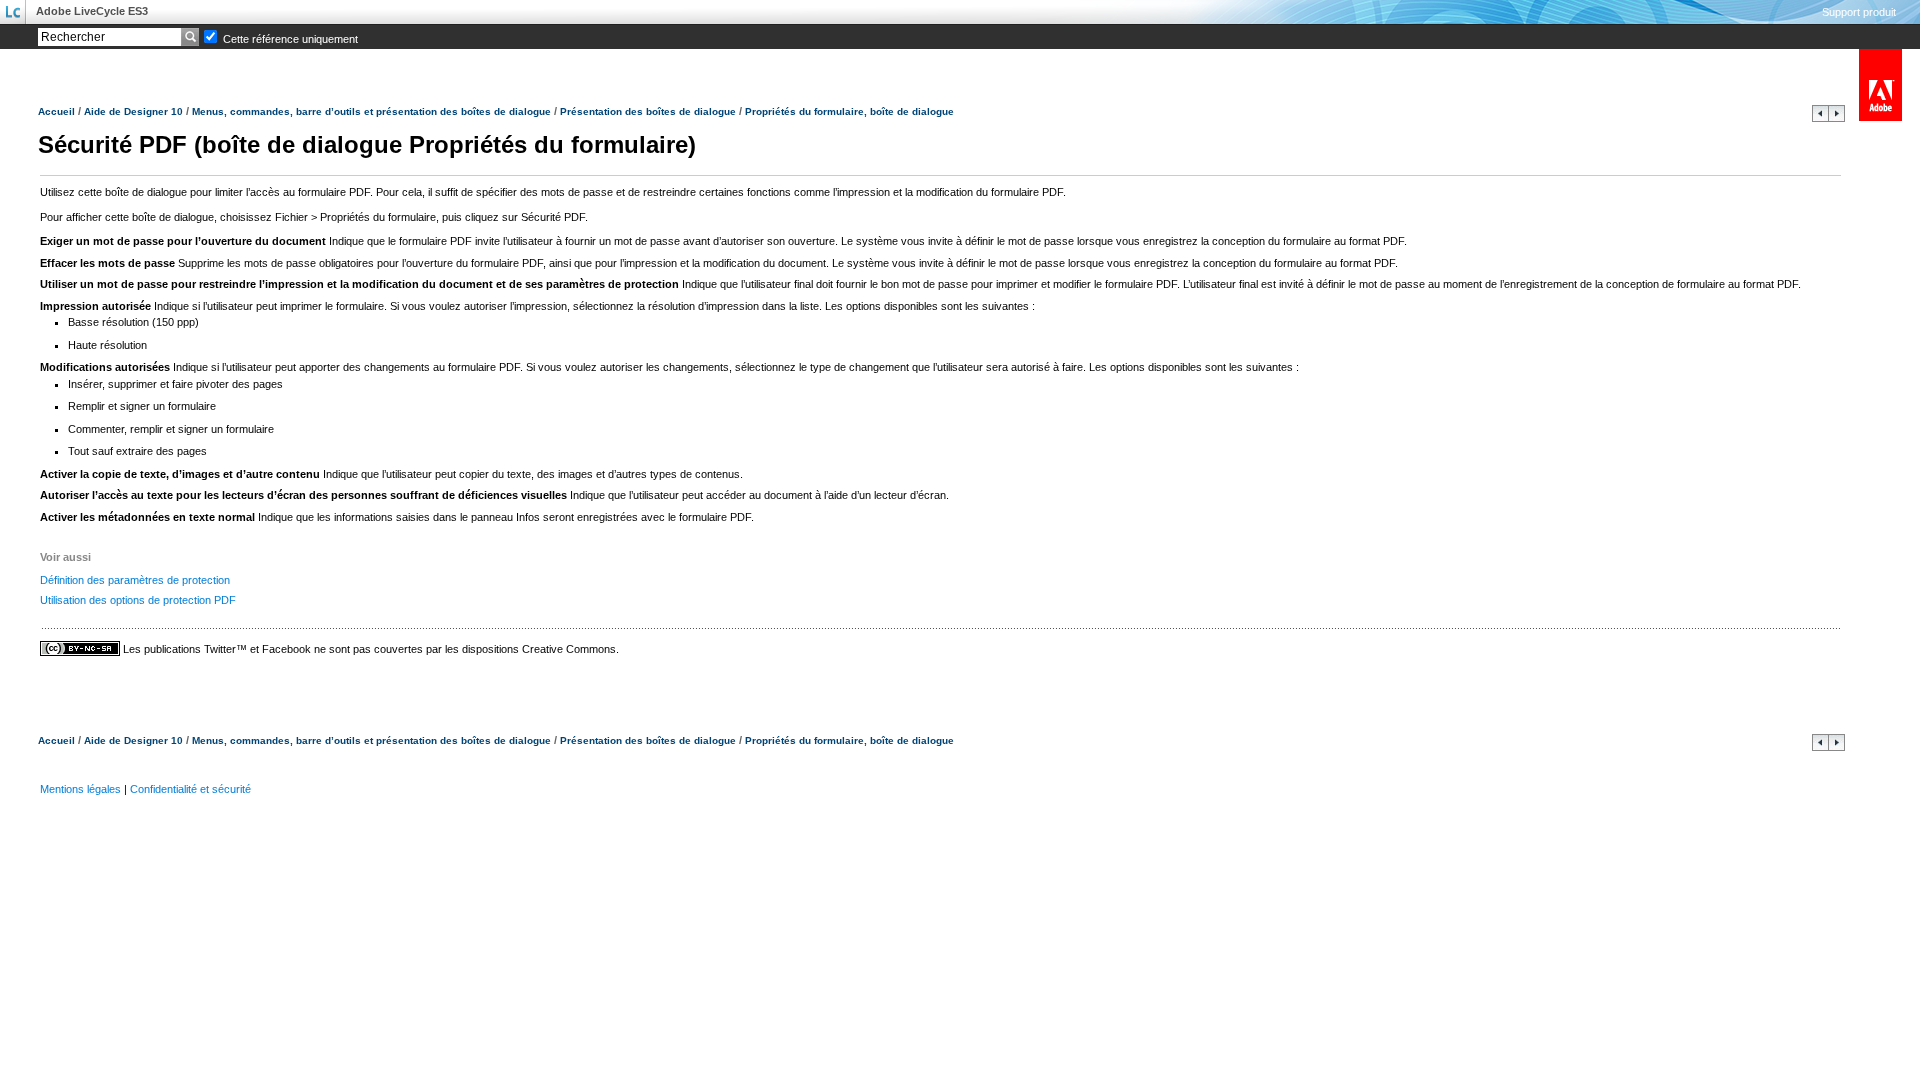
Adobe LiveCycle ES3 (92, 11)
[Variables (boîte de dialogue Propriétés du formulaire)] (1820, 118)
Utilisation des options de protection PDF (138, 600)
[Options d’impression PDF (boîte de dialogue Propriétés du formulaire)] (1836, 118)
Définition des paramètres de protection (135, 580)
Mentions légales (80, 789)
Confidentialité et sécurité (190, 789)
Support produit (1859, 12)
